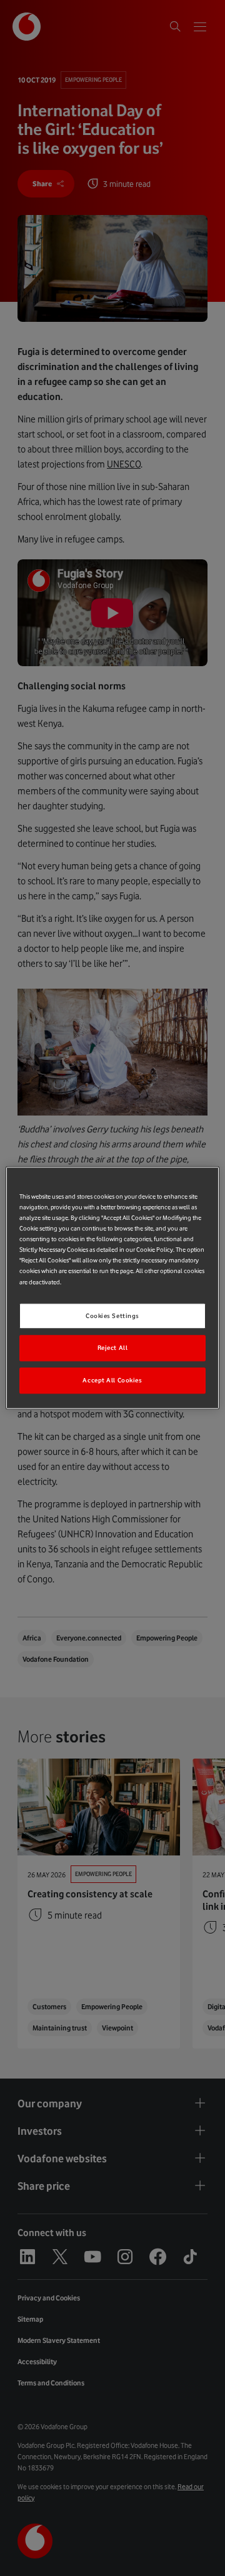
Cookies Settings (112, 1316)
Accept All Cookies (112, 1381)
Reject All (113, 1348)
